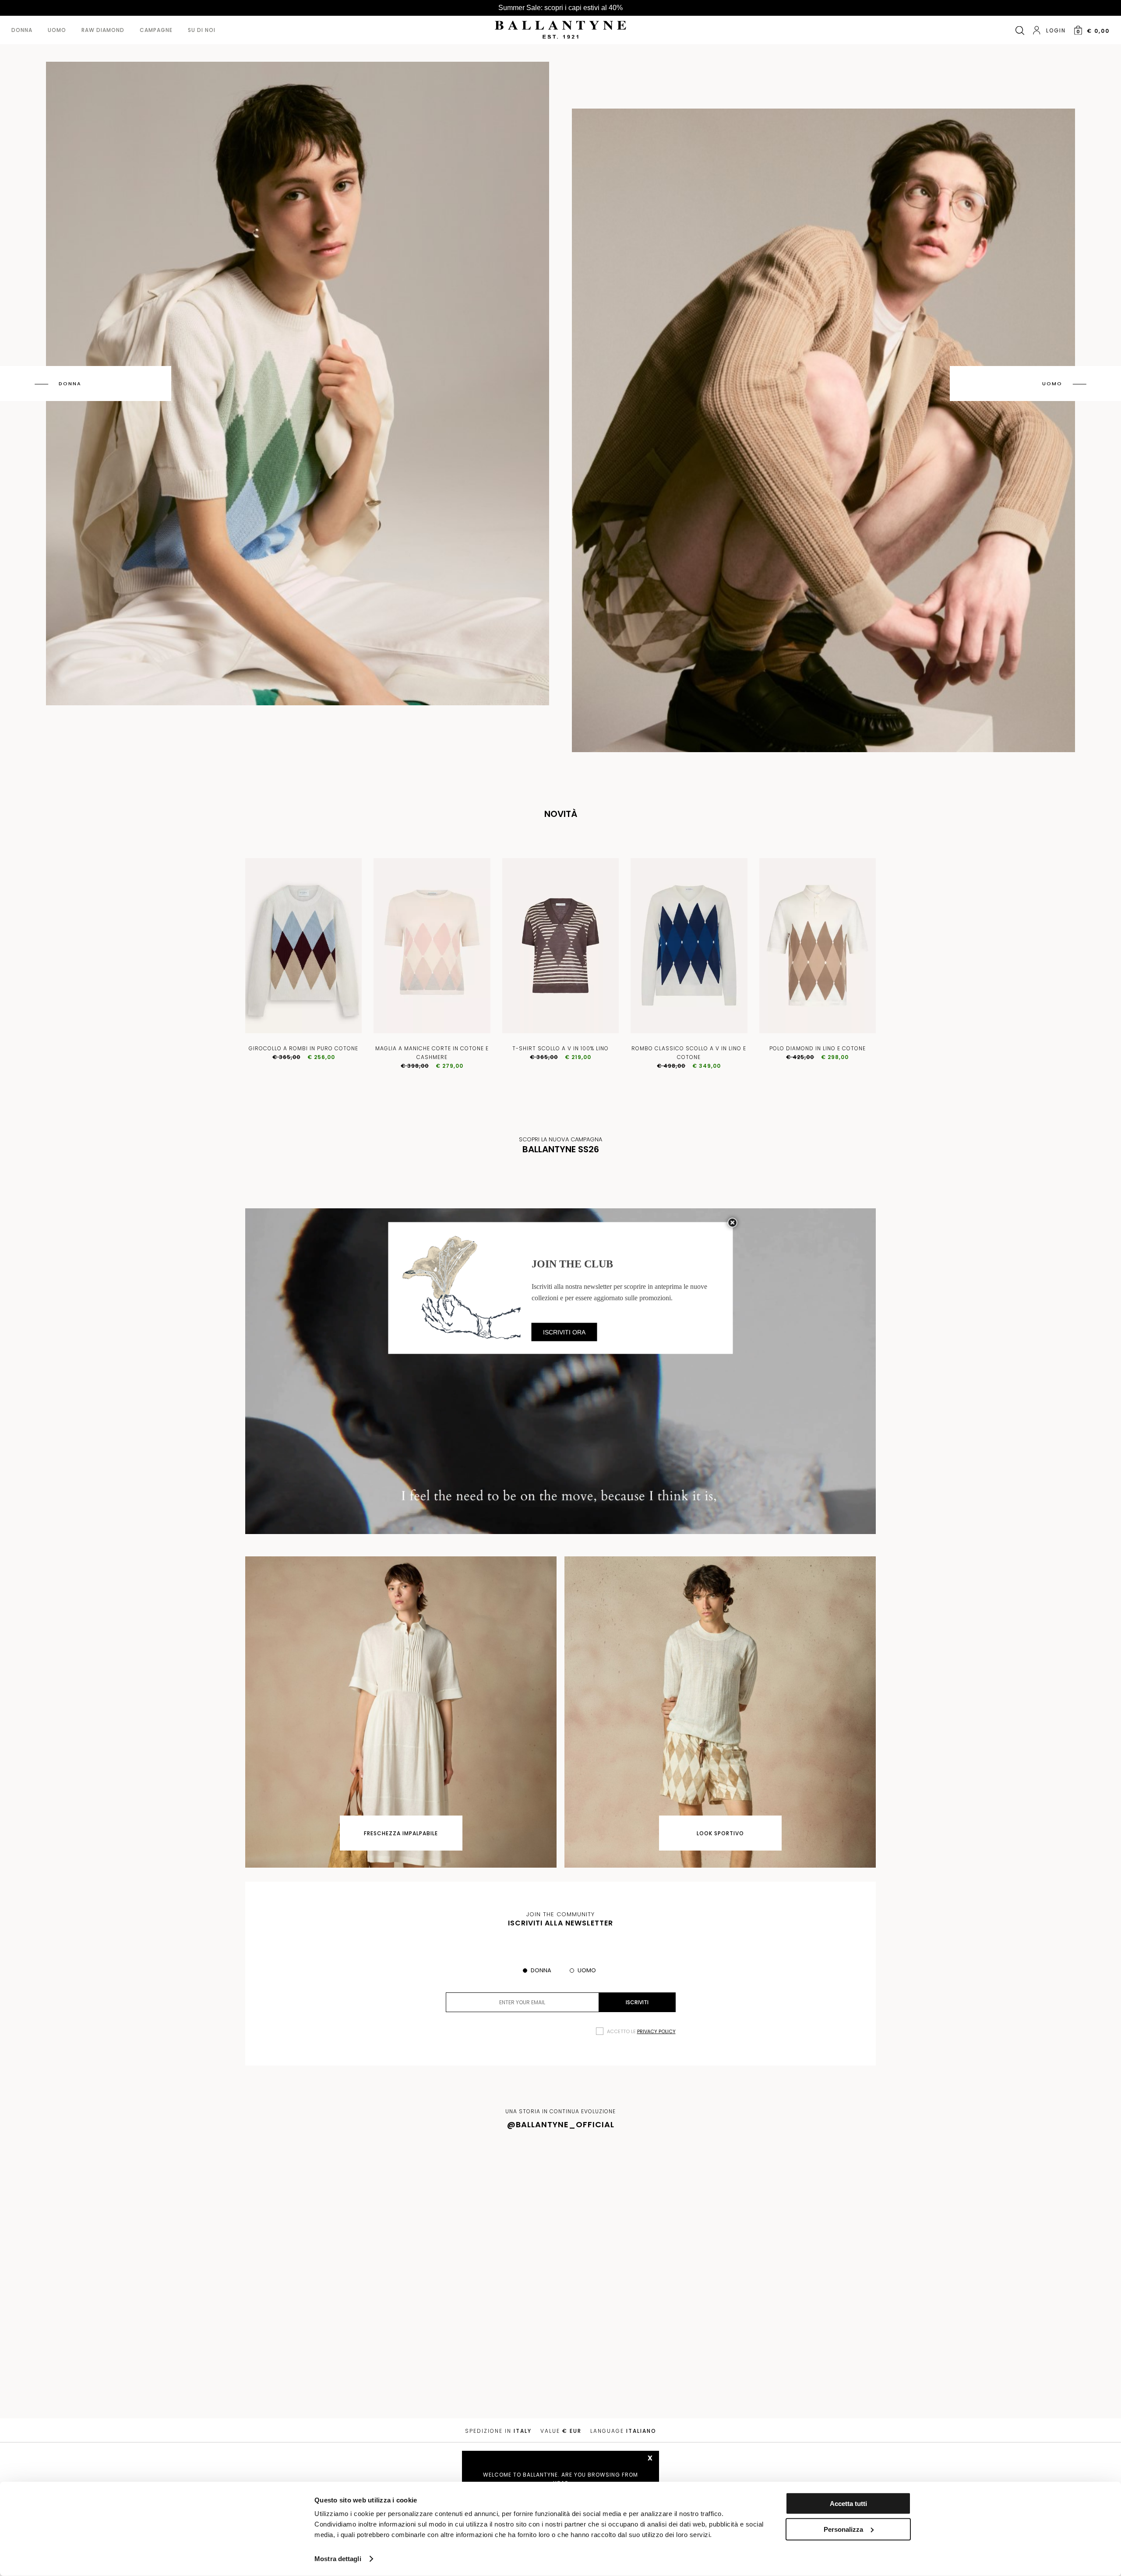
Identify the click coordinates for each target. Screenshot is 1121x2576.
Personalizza (843, 2529)
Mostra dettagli (338, 2559)
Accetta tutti (848, 2504)
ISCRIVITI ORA (564, 1332)
